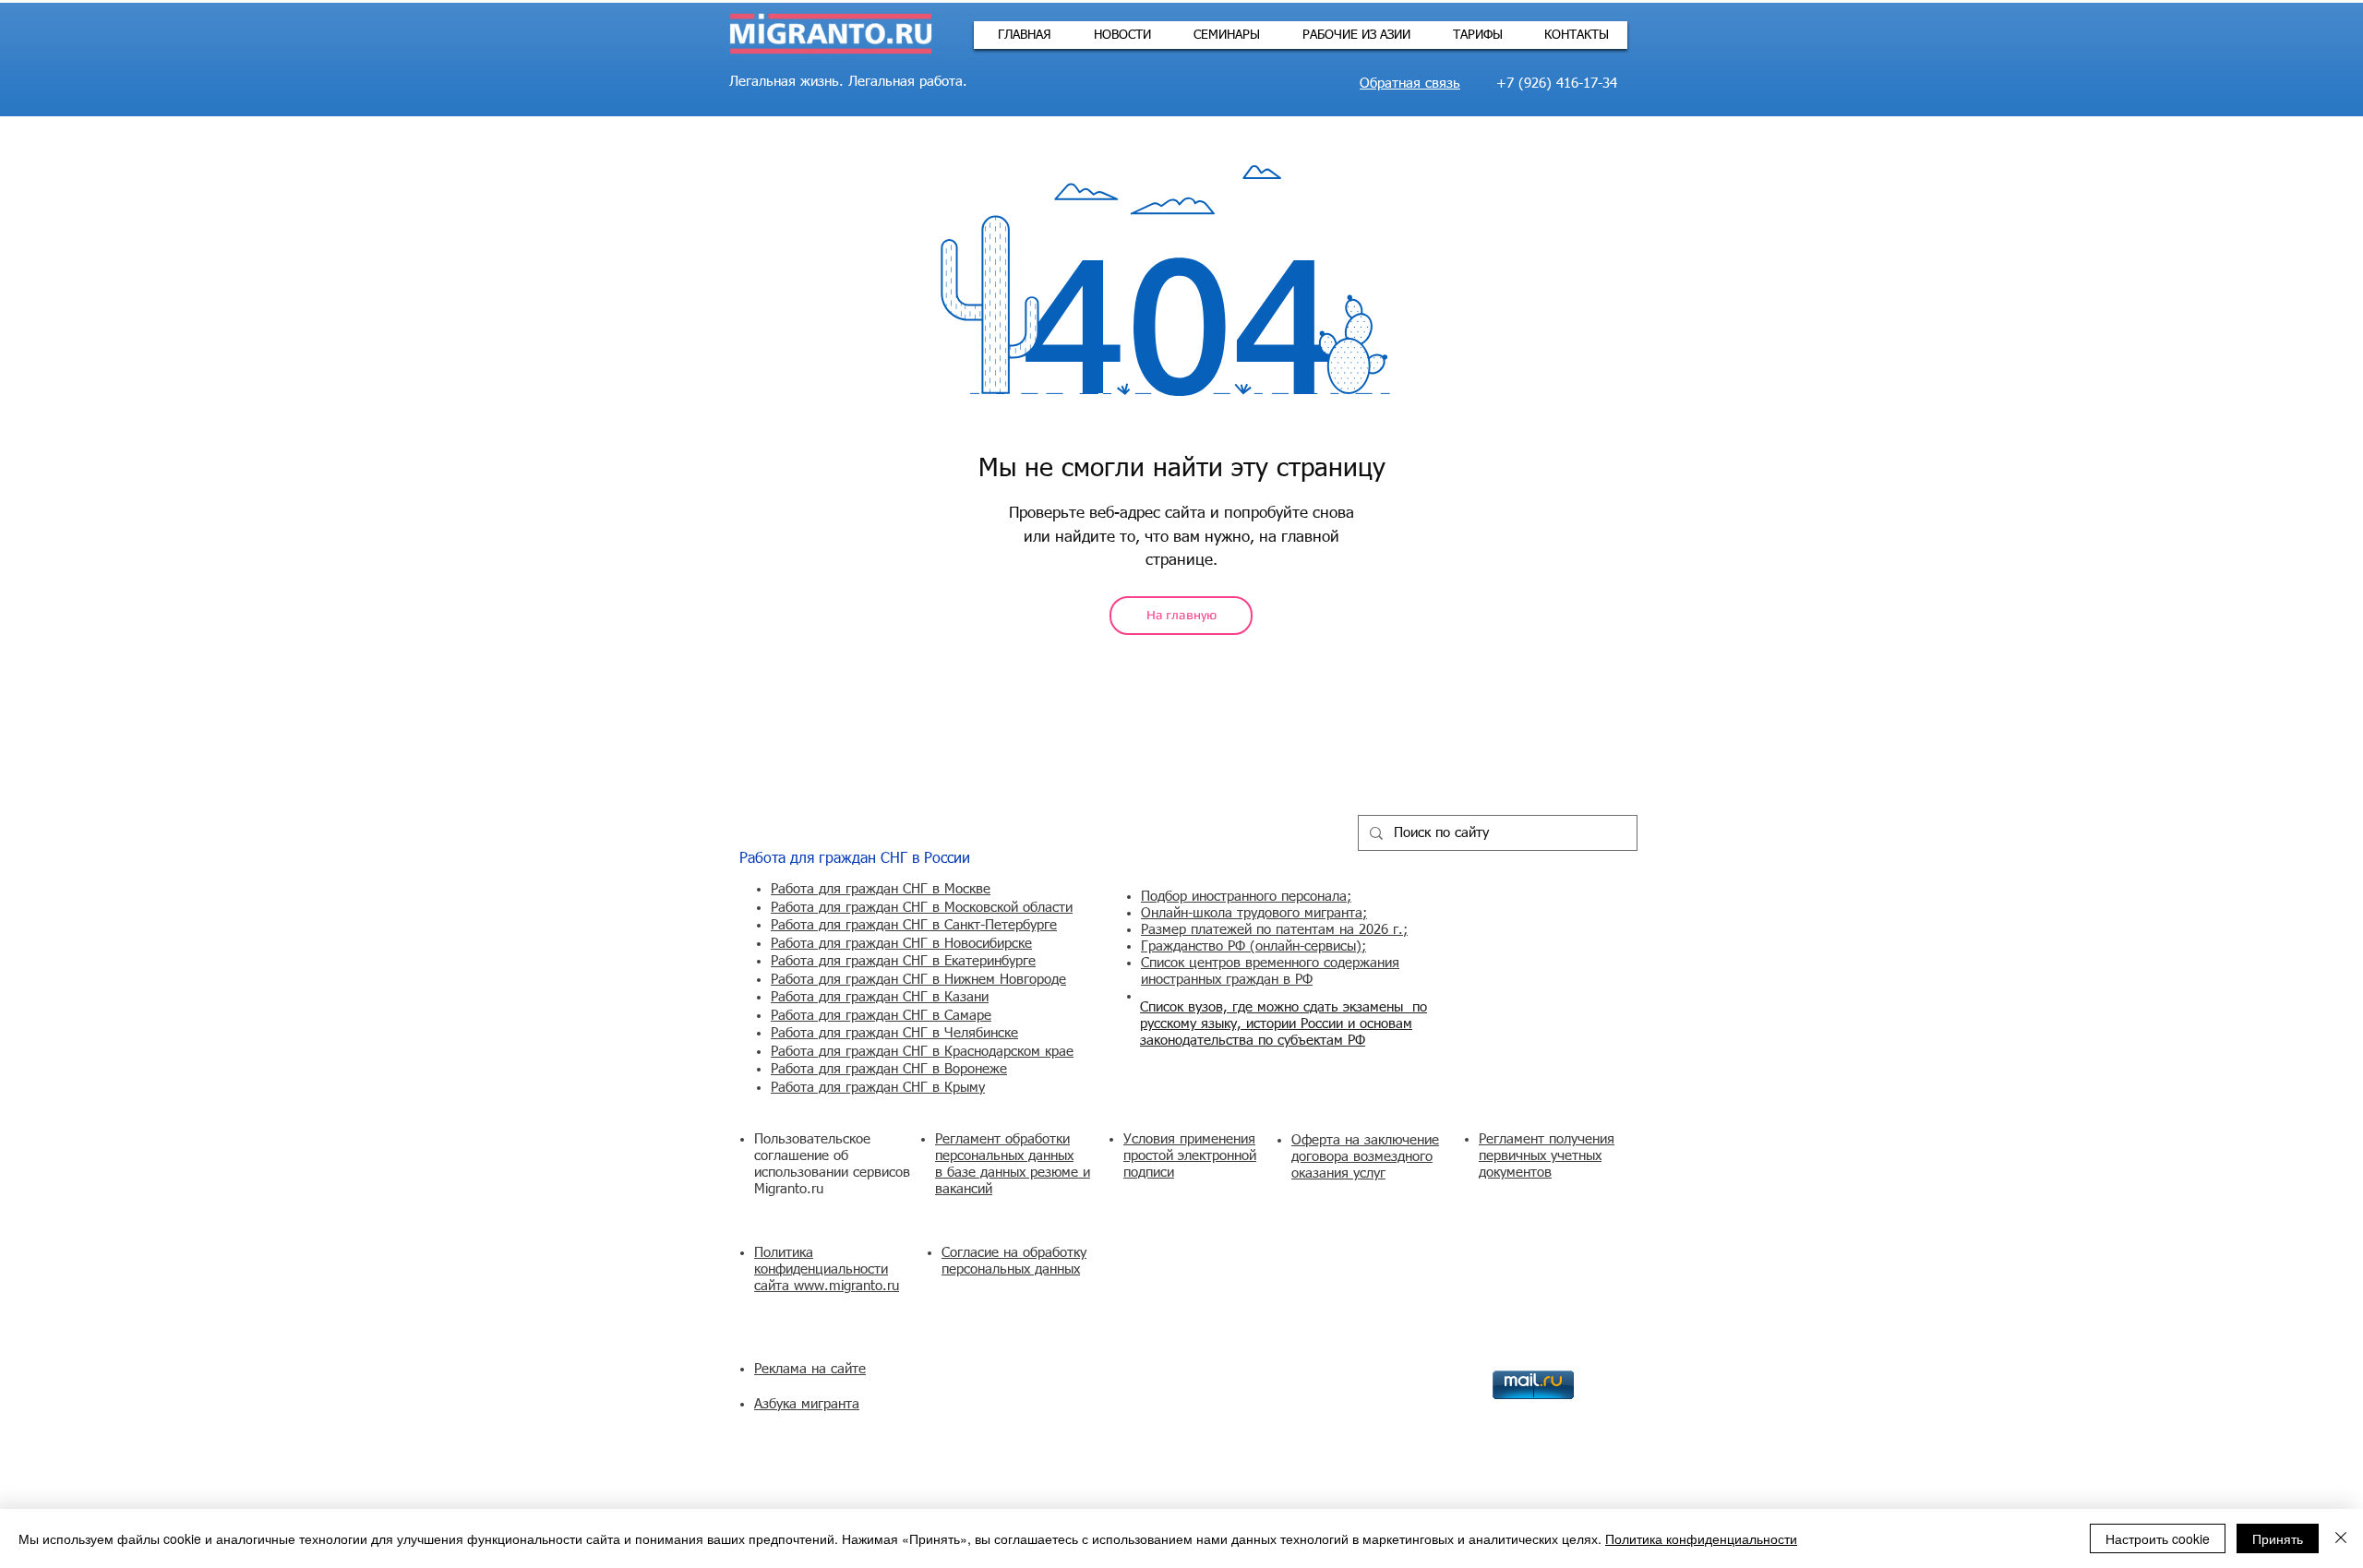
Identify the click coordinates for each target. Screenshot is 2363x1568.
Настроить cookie (2158, 1538)
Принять (2278, 1538)
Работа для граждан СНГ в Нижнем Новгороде (918, 980)
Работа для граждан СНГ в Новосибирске (901, 944)
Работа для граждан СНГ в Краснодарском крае (922, 1052)
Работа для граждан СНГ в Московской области (922, 908)
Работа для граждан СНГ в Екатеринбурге (903, 961)
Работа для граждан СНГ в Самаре (881, 1016)
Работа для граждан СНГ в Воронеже (889, 1069)
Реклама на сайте (810, 1369)
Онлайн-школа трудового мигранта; (1254, 913)
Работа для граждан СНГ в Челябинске (894, 1033)
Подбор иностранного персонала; (1246, 897)
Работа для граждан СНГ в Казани (880, 997)
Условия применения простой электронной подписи (1190, 1156)
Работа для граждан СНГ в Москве (881, 889)
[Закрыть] (2341, 1538)
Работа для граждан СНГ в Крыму (878, 1088)
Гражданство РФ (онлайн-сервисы (1248, 946)
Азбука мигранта (807, 1404)
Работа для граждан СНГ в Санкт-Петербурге (914, 925)
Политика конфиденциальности (1701, 1538)
